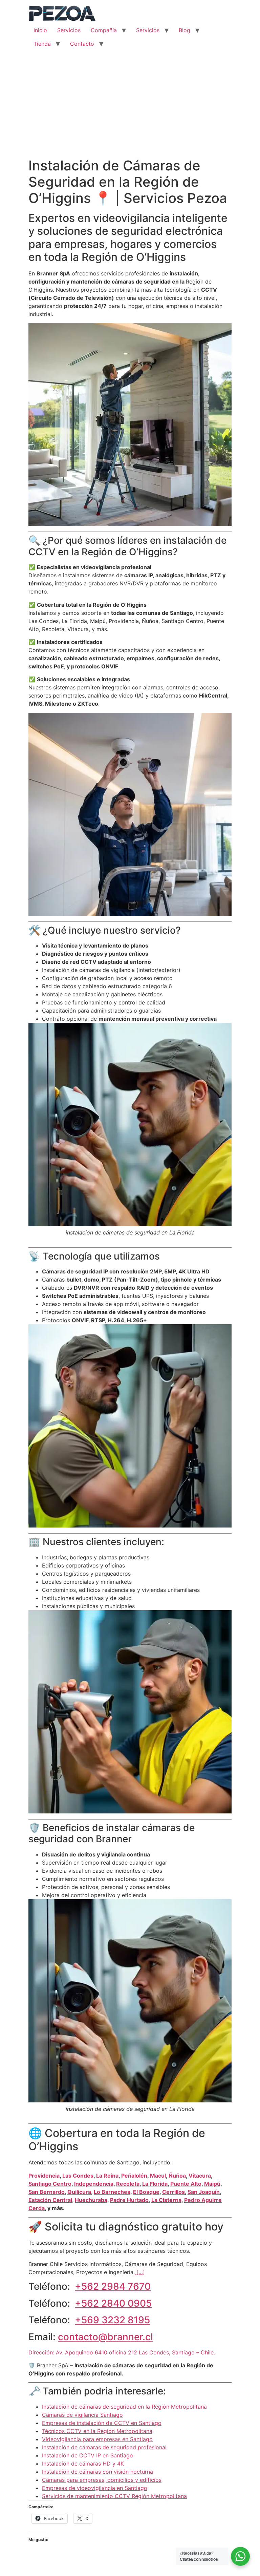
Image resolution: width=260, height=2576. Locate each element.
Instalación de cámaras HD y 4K (83, 2464)
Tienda (42, 44)
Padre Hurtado (129, 2200)
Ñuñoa (177, 2176)
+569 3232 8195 (112, 2320)
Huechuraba (91, 2200)
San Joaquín (204, 2192)
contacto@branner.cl (105, 2337)
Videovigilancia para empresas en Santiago (97, 2439)
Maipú (212, 2184)
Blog (185, 30)
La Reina (107, 2176)
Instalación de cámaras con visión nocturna (97, 2472)
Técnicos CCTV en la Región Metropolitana (97, 2431)
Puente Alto (186, 2184)
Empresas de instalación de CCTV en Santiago (102, 2423)
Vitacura (200, 2176)
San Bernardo (47, 2192)
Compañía (104, 30)
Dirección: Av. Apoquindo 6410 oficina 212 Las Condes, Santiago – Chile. (122, 2352)
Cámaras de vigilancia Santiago (82, 2415)
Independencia (94, 2184)
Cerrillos (174, 2192)
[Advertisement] (130, 107)
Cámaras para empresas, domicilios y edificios (102, 2480)
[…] (140, 2272)
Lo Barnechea (112, 2192)
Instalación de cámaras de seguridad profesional (104, 2447)
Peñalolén (134, 2176)
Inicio (40, 30)
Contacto (82, 44)
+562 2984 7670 (113, 2286)
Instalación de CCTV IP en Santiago (88, 2455)
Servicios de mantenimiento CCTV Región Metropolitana (114, 2496)
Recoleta (128, 2184)
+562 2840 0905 (113, 2303)
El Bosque (146, 2192)
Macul (158, 2176)
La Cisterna (166, 2200)
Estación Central (50, 2200)
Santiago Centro (50, 2184)
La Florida (155, 2184)
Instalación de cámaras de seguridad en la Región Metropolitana (124, 2407)
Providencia (44, 2176)
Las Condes (78, 2176)
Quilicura (79, 2192)
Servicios (69, 30)
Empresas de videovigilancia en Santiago (95, 2488)
